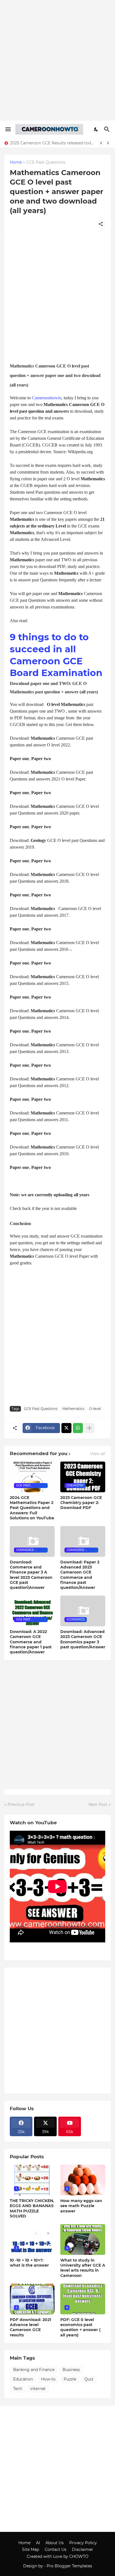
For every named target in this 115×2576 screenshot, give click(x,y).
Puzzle (70, 2379)
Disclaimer (83, 2549)
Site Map (31, 2549)
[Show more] (89, 1428)
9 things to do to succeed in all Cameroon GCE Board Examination (56, 655)
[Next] (108, 143)
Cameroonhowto (47, 398)
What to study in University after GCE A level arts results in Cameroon (83, 2268)
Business (71, 2370)
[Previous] (101, 143)
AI (38, 2543)
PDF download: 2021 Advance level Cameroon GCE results (30, 2327)
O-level (95, 1409)
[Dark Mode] (96, 129)
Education (23, 2379)
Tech (18, 2389)
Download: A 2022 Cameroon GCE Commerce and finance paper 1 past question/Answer (31, 1642)
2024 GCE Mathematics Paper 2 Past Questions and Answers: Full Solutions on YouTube (32, 1508)
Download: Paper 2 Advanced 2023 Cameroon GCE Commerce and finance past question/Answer (80, 1575)
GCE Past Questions (46, 163)
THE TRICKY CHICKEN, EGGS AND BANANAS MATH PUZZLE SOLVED (32, 2208)
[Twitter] (66, 1428)
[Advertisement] (57, 60)
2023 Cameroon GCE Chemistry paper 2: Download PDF (81, 1503)
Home (16, 163)
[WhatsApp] (78, 1428)
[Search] (108, 129)
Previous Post (21, 1804)
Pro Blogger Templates (69, 2566)
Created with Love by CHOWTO (58, 2556)
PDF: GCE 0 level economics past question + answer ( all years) (80, 2327)
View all (98, 1454)
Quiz (89, 2379)
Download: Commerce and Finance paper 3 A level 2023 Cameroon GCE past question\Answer (31, 1575)
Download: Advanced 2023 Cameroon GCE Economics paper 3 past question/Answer (83, 1639)
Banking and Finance (34, 2370)
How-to (48, 2379)
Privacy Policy (83, 2543)
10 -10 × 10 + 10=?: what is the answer (29, 2263)
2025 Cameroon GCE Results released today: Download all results (53, 143)
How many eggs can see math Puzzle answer (81, 2206)
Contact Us (56, 2549)
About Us (55, 2543)
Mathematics (73, 1409)
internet (38, 2389)
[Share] (101, 224)
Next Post (98, 1804)
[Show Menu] (8, 129)
